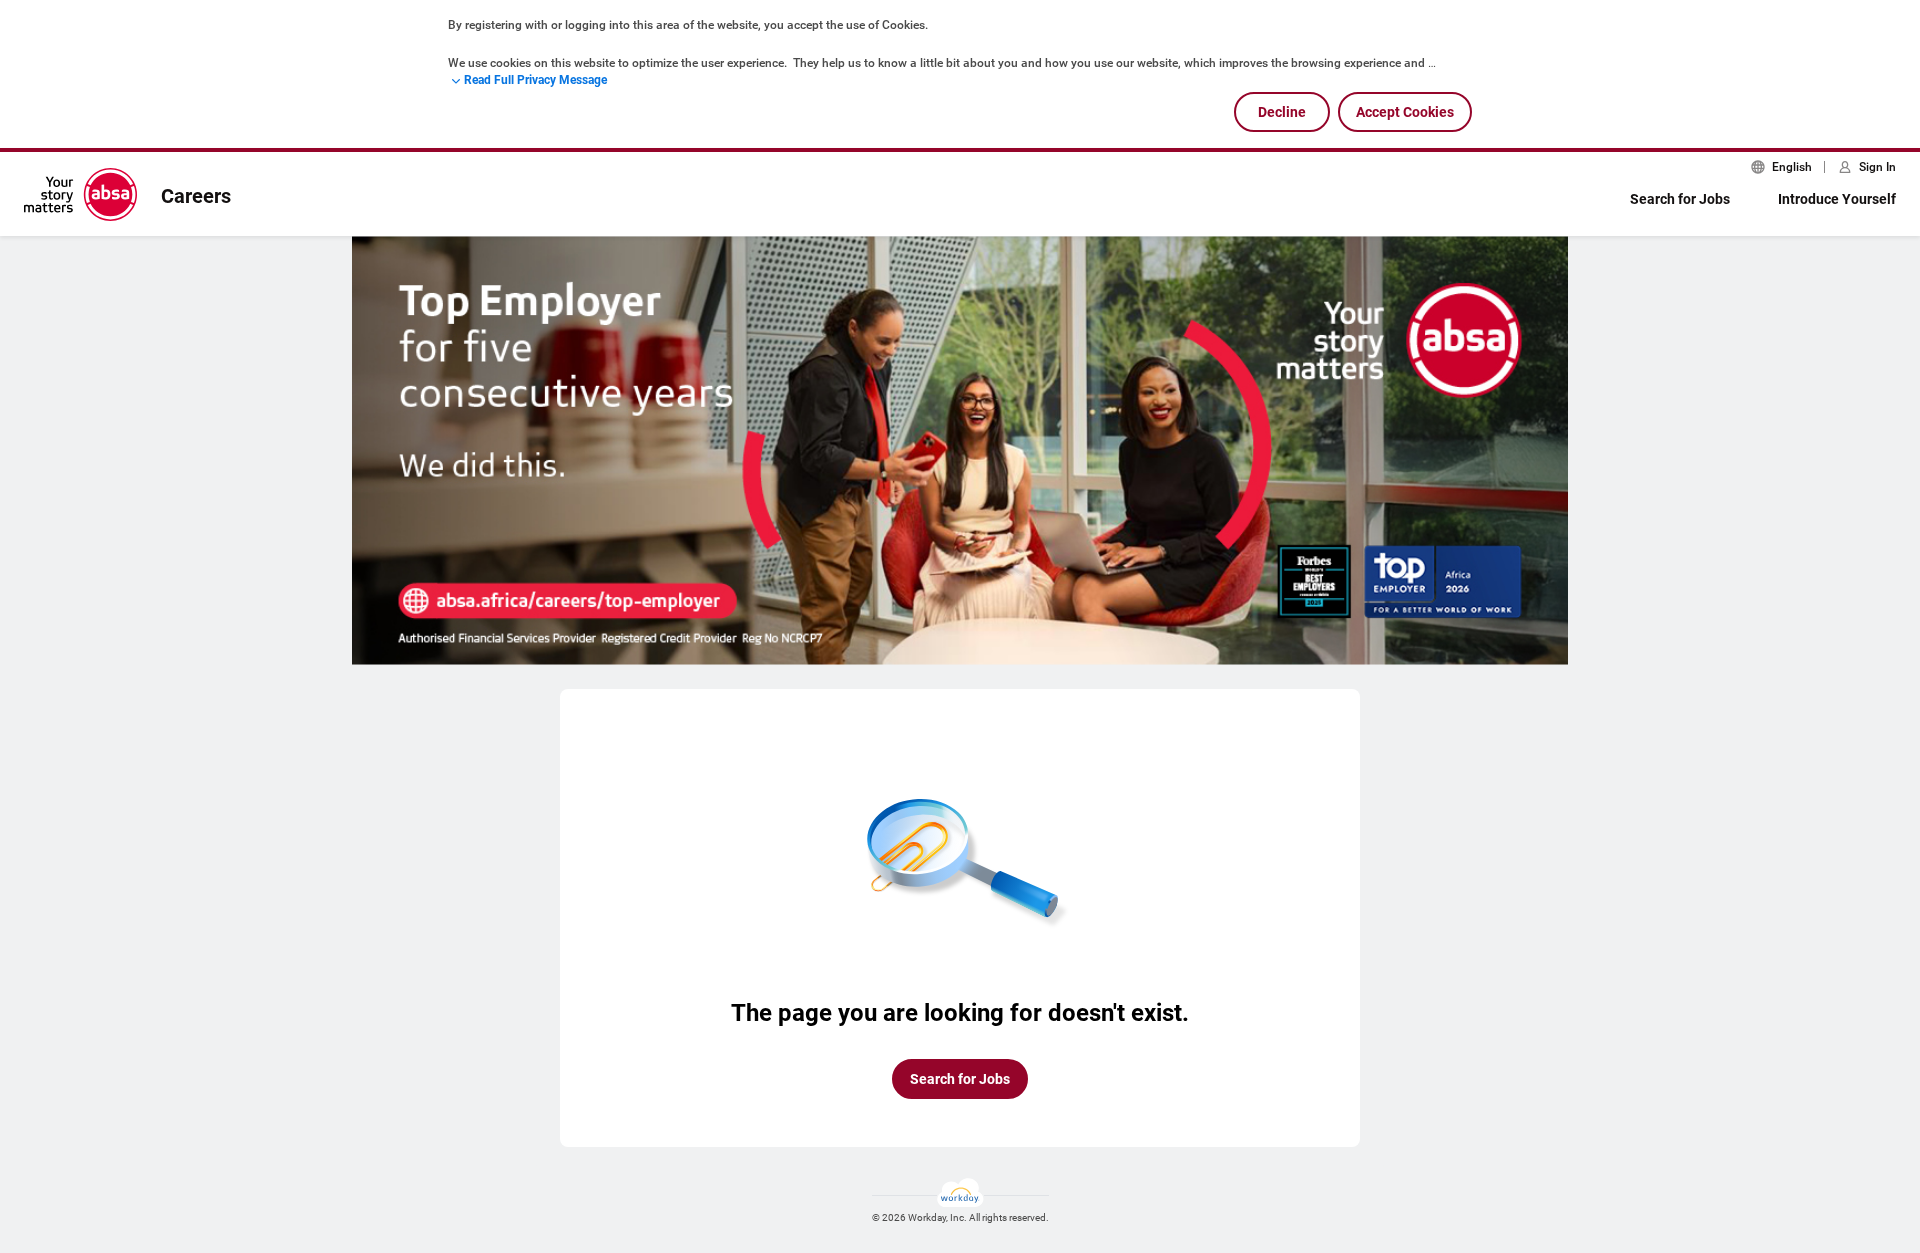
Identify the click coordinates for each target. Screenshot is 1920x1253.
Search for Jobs (1680, 199)
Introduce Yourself (1837, 199)
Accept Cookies (1405, 112)
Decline (1282, 112)
